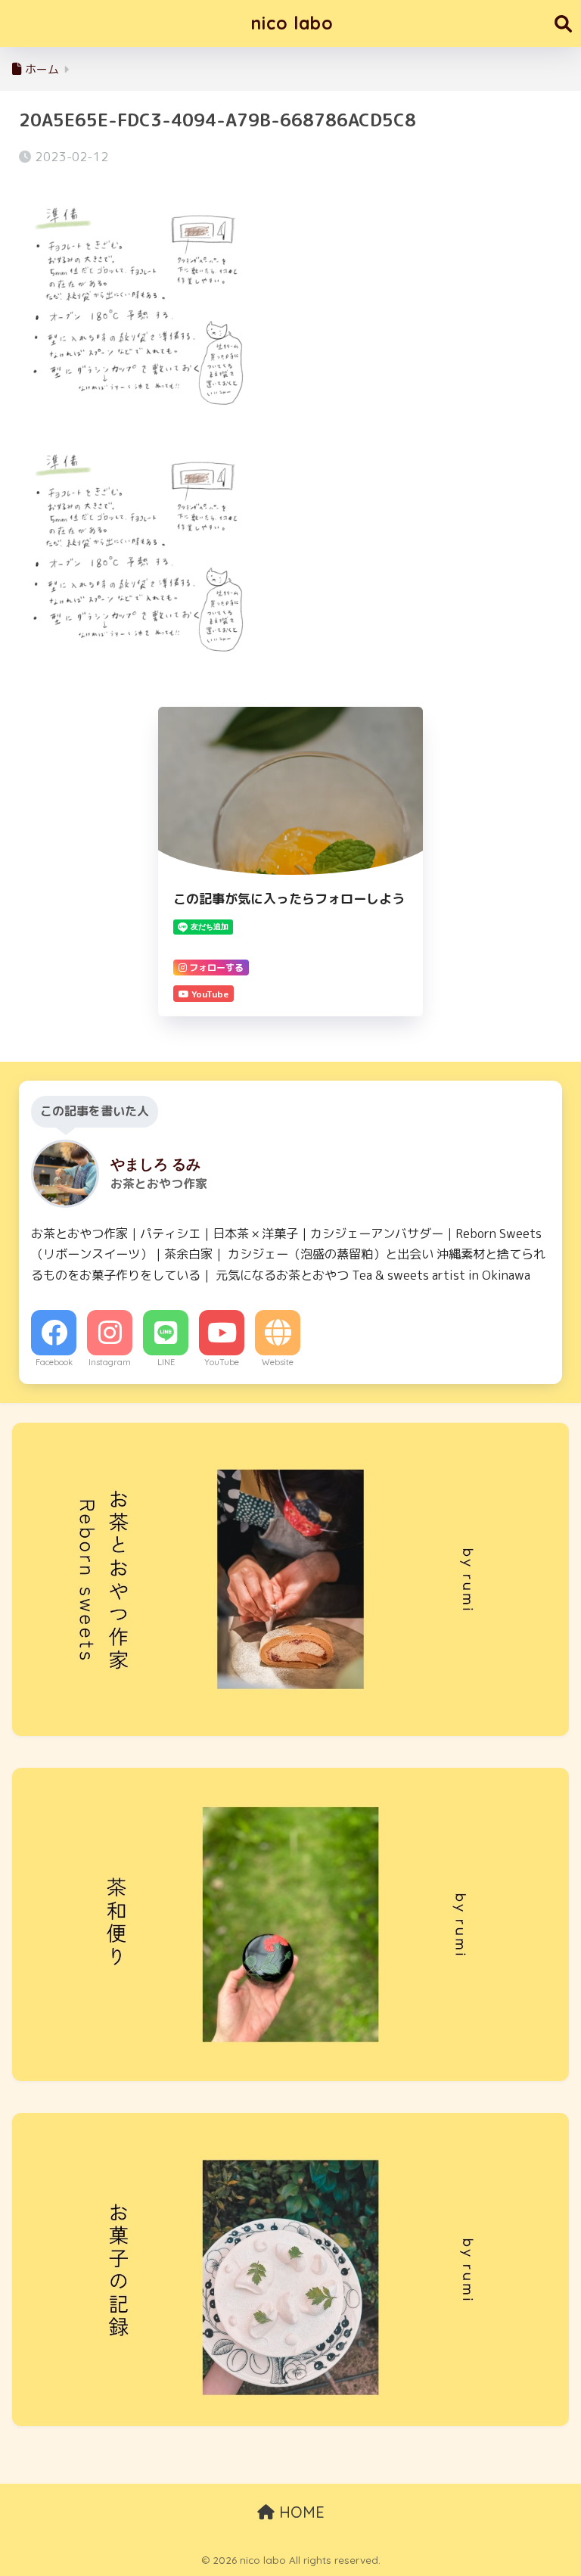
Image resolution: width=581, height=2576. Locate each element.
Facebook (54, 1362)
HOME (300, 2512)
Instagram (110, 1362)
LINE (166, 1362)
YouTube (222, 1362)
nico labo (292, 23)
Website (278, 1362)
